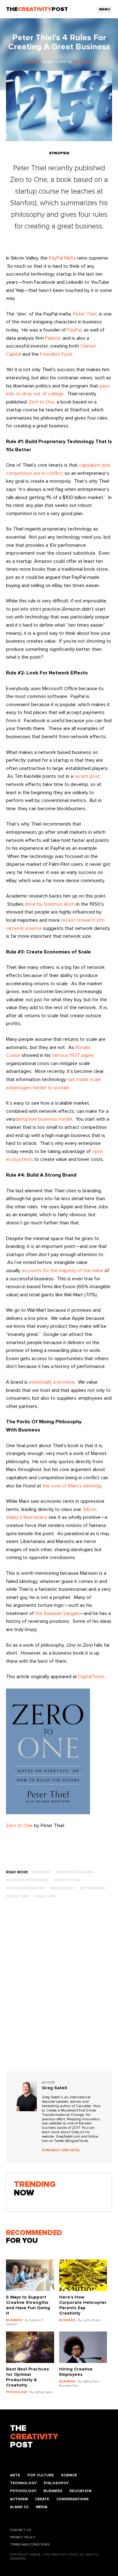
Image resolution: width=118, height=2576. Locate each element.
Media (42, 2507)
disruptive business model (44, 1119)
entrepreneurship (25, 1888)
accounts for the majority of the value (62, 1271)
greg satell (62, 1888)
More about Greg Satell (61, 2150)
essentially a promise (52, 1382)
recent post (87, 776)
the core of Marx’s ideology (72, 1486)
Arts (15, 2475)
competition (67, 1880)
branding (41, 1872)
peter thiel (18, 1896)
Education (81, 2491)
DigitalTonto (91, 1677)
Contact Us (20, 2530)
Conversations (73, 2499)
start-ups (45, 1896)
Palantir (53, 338)
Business (53, 2491)
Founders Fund (56, 354)
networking (93, 1888)
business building (75, 1872)
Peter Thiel (85, 314)
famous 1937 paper (73, 1055)
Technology (23, 2483)
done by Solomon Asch (50, 904)
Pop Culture (41, 2475)
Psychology (23, 2491)
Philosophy (56, 2483)
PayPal (74, 330)
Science (69, 2475)
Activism (19, 2499)
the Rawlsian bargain (57, 1613)
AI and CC (19, 2507)
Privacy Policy (23, 2537)
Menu (105, 9)
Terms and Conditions (30, 2545)
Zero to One (19, 1826)
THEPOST (34, 2437)
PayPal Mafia (62, 258)
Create (42, 2499)
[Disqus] (59, 1991)
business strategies (27, 1880)
